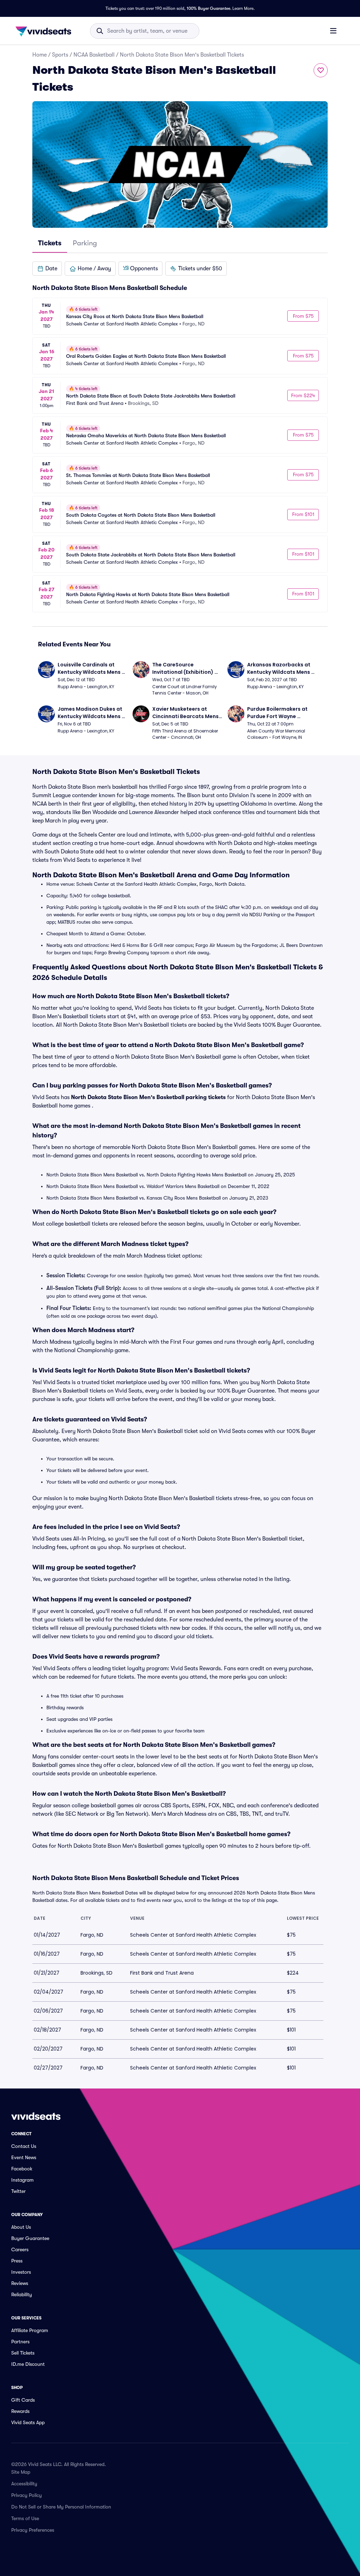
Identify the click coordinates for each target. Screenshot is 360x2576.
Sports (60, 55)
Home (40, 55)
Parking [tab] (85, 243)
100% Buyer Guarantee (208, 8)
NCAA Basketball (94, 55)
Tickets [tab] (50, 243)
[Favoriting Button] (321, 70)
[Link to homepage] (45, 31)
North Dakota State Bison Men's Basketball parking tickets (148, 1097)
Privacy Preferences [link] (33, 2530)
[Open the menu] (333, 31)
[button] (47, 269)
